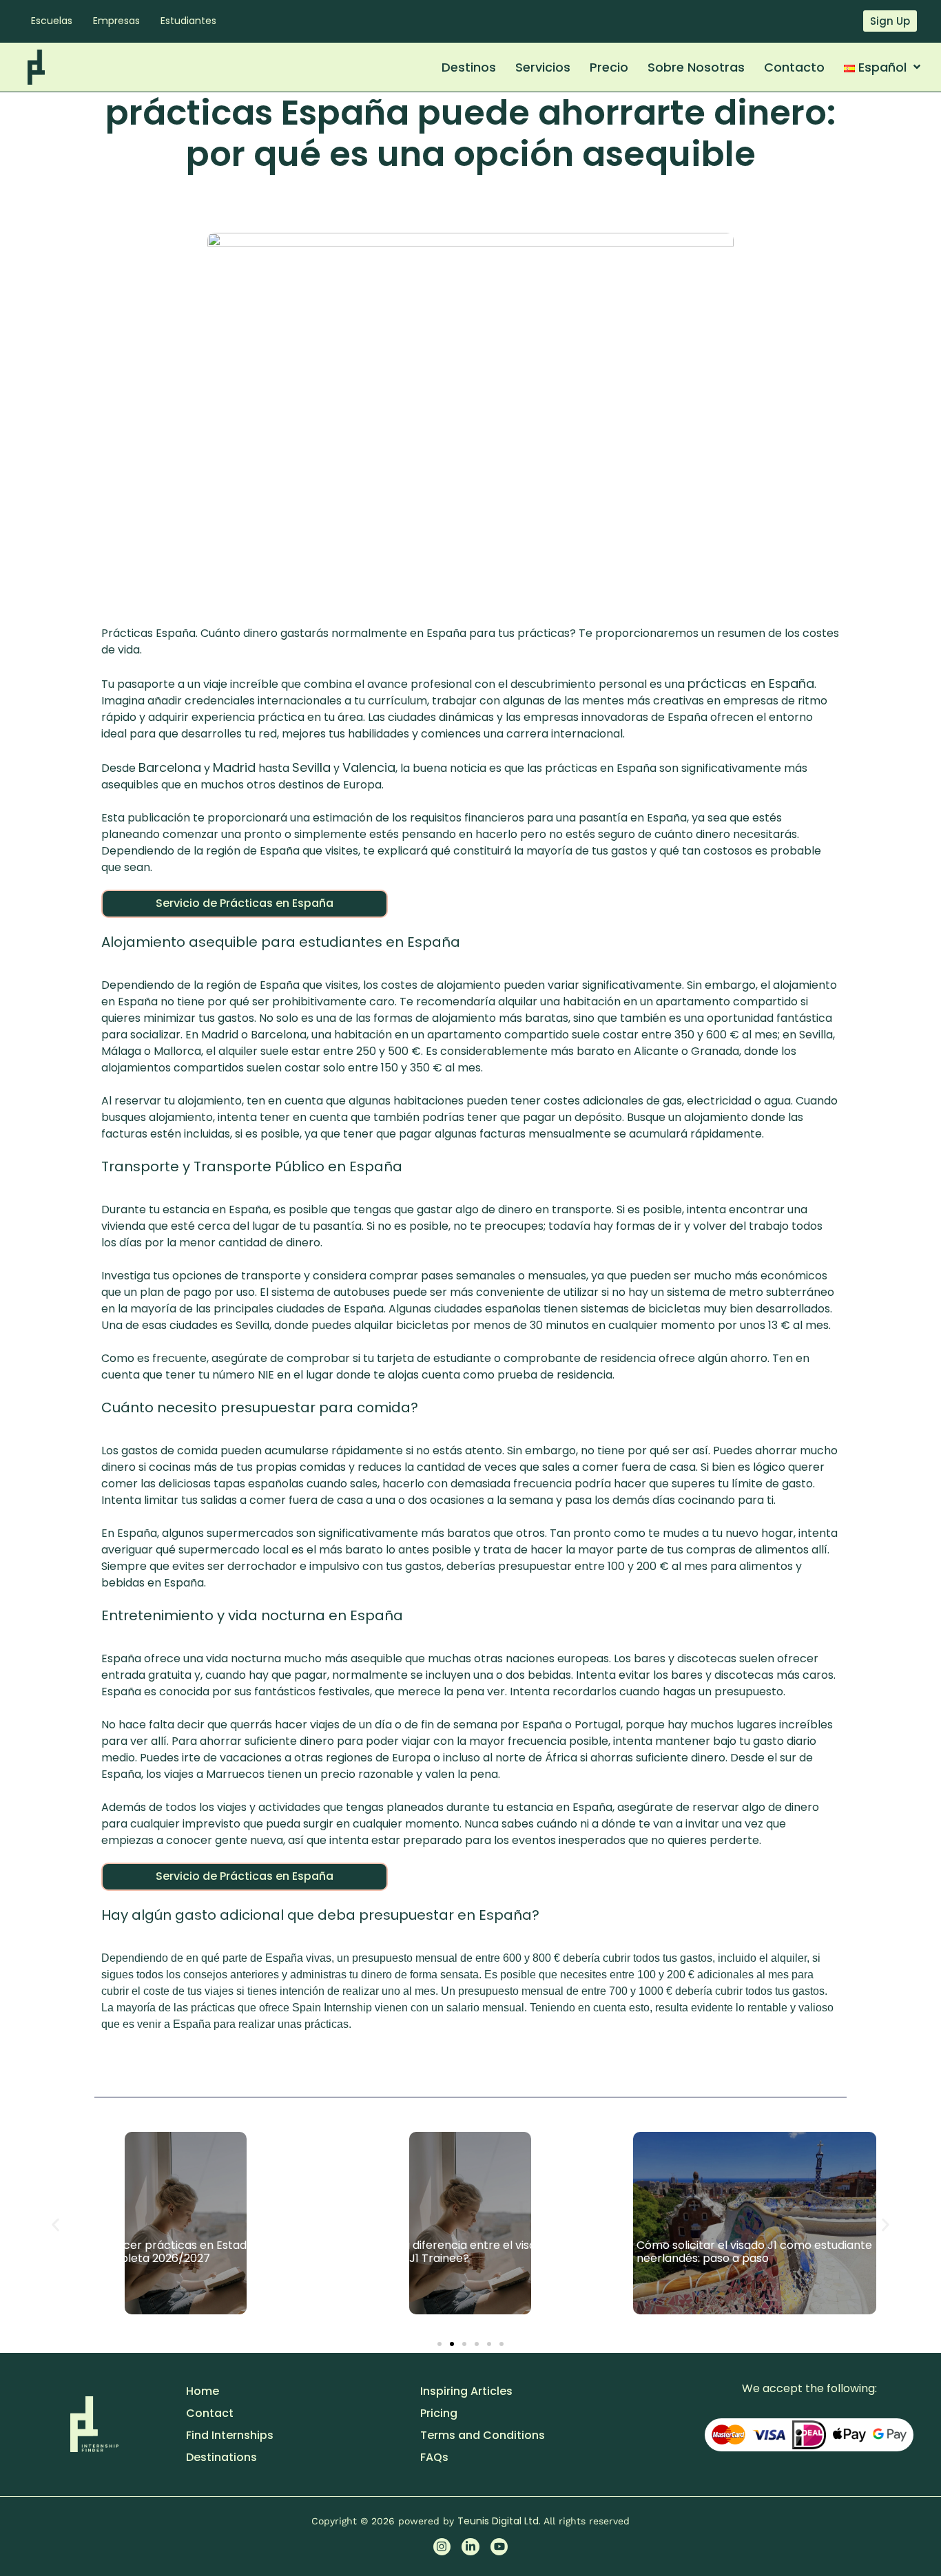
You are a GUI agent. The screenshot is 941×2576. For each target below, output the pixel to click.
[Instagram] (442, 2547)
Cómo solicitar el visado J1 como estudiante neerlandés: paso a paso (470, 2252)
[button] (55, 2225)
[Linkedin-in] (470, 2547)
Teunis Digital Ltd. (500, 2521)
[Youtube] (499, 2547)
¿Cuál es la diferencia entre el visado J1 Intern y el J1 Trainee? (173, 2252)
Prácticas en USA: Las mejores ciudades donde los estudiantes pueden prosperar (747, 2252)
